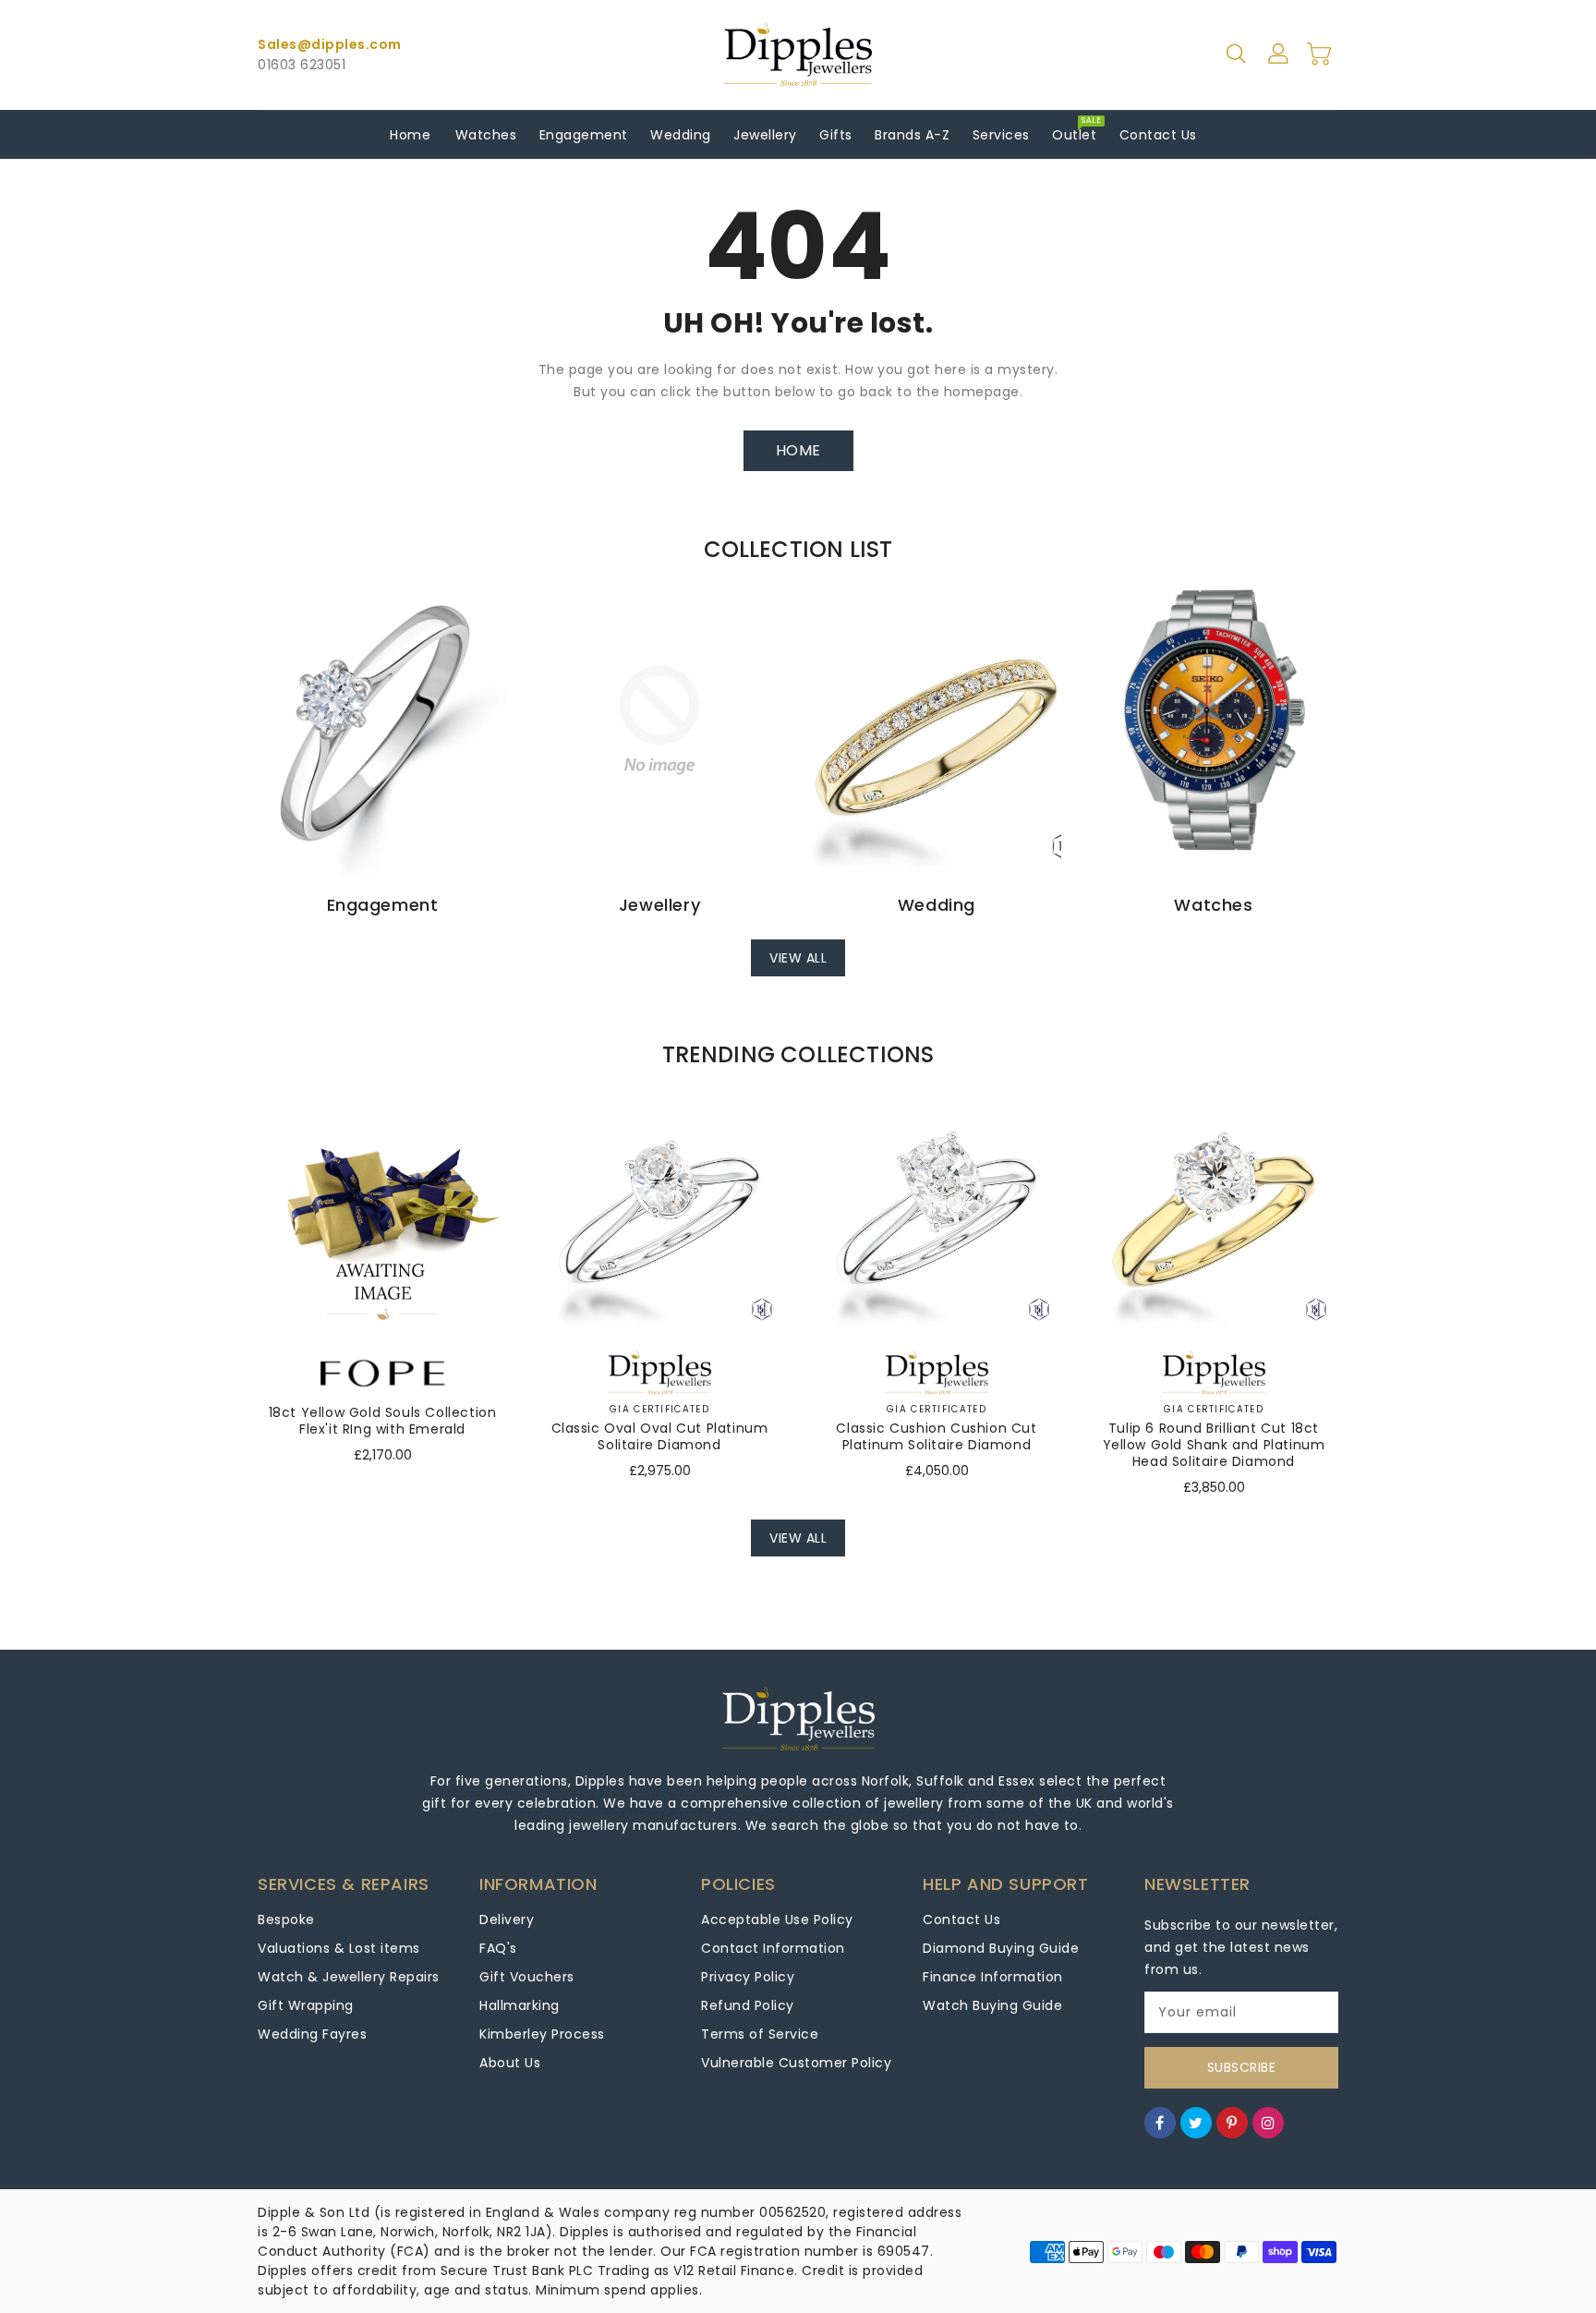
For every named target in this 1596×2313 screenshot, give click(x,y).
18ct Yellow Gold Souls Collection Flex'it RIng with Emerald (383, 1421)
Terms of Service (760, 2034)
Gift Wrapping (306, 2005)
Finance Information (993, 1977)
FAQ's (498, 1948)
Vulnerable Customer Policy (796, 2063)
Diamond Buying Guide (1001, 1948)
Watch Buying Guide (992, 2005)
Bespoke (286, 1919)
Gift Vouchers (527, 1977)
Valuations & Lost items (339, 1948)
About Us (510, 2063)
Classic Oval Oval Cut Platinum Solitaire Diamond (660, 1436)
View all (798, 958)
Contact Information (773, 1948)
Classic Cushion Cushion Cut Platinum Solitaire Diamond (936, 1436)
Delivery (507, 1919)
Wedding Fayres (312, 2034)
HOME (798, 450)
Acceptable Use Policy (777, 1919)
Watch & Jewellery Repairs (349, 1977)
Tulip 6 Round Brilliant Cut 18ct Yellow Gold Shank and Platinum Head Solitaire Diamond (1214, 1445)
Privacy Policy (748, 1977)
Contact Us (961, 1919)
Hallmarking (520, 2005)
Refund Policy (748, 2005)
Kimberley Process (542, 2034)
